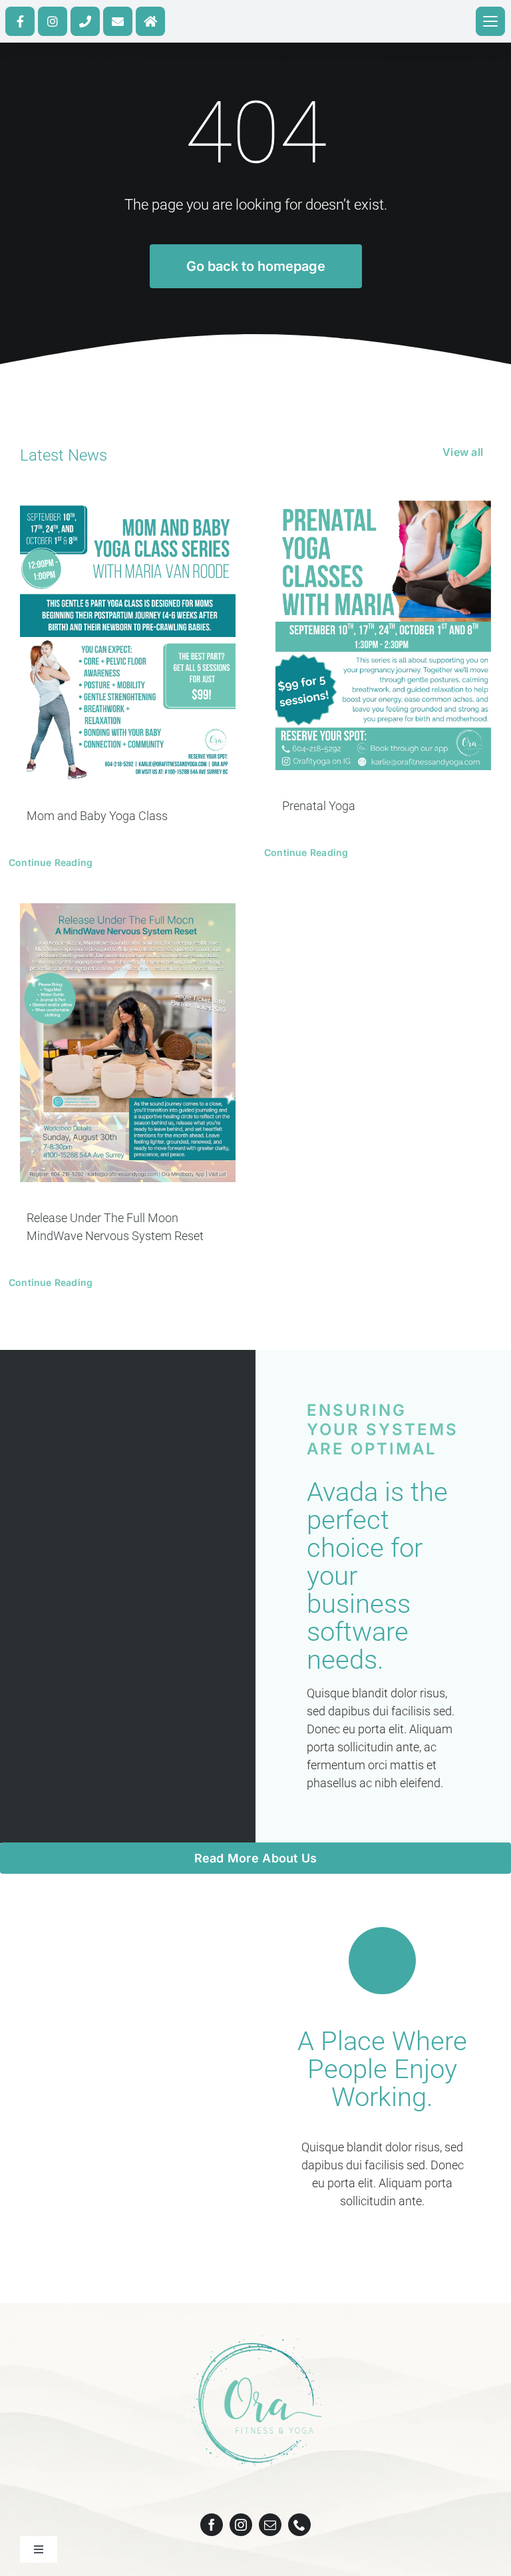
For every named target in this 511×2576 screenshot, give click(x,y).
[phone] (299, 2525)
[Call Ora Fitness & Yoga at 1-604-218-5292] (85, 21)
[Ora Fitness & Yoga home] (150, 21)
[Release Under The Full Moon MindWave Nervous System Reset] (128, 1043)
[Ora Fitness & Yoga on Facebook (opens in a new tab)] (20, 21)
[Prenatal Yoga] (383, 635)
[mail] (270, 2525)
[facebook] (212, 2525)
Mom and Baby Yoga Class (97, 816)
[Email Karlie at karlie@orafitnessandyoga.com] (118, 21)
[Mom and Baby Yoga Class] (128, 640)
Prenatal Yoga (319, 806)
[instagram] (241, 2525)
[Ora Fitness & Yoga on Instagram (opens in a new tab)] (53, 21)
